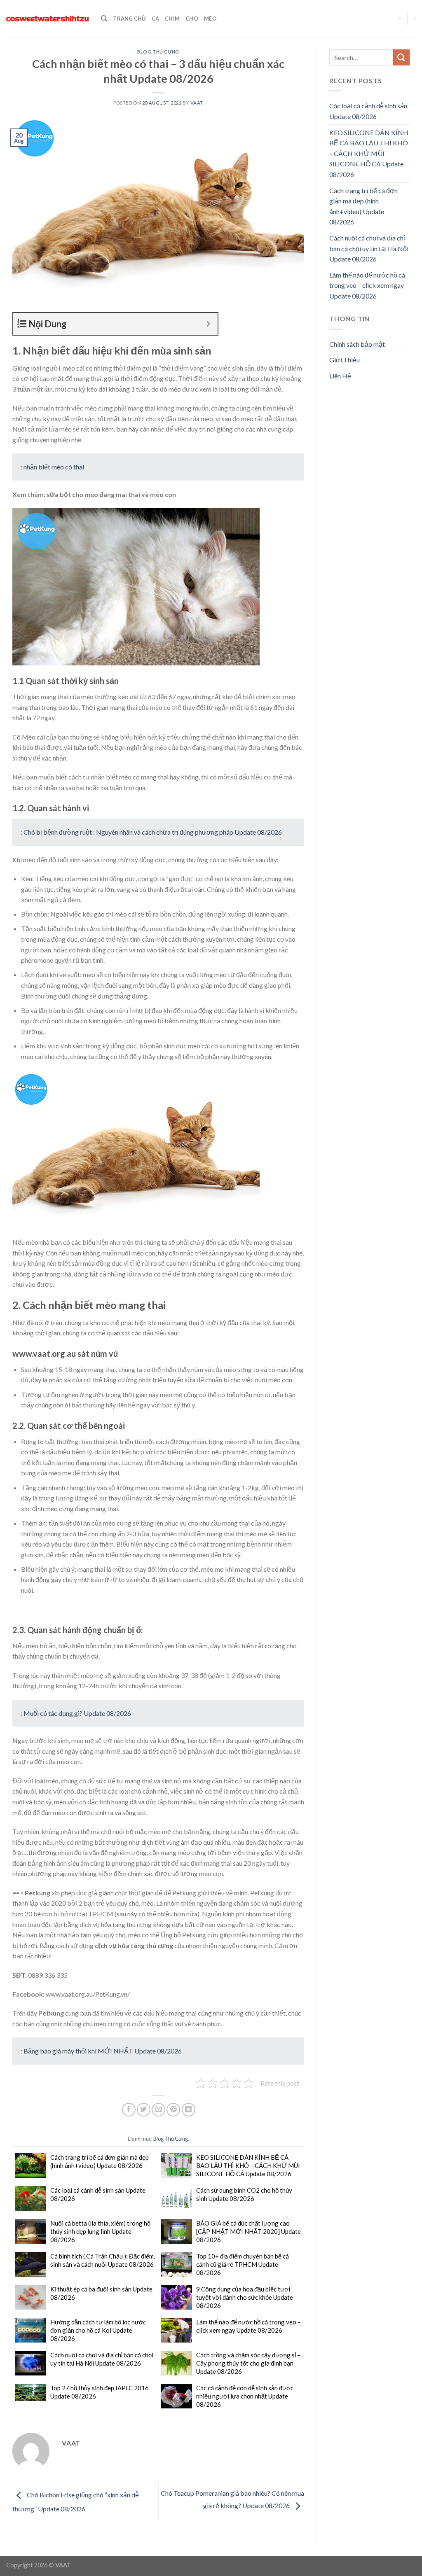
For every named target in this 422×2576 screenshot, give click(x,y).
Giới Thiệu (345, 360)
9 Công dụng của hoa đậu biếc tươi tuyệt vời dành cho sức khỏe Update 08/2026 (245, 2297)
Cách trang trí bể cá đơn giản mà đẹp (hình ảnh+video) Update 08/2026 (100, 2161)
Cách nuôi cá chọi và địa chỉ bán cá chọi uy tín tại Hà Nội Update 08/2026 (102, 2359)
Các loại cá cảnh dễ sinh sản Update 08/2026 (98, 2194)
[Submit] (401, 57)
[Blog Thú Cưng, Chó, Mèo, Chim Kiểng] (47, 19)
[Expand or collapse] (208, 324)
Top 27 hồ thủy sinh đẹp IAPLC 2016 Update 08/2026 (100, 2392)
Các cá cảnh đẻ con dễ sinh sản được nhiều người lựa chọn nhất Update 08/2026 (245, 2396)
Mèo (210, 19)
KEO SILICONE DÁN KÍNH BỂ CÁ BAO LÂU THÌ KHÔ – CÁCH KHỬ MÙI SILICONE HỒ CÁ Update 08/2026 (248, 2165)
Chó (192, 19)
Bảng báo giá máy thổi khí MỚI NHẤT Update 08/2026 (103, 2051)
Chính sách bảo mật (357, 344)
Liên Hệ (340, 376)
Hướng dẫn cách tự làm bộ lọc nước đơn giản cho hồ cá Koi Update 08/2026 (98, 2330)
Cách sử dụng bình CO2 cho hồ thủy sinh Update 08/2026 (244, 2194)
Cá (156, 19)
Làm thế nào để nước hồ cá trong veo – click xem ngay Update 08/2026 (249, 2326)
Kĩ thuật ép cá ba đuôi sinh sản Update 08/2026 (101, 2293)
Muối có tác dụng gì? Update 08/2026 (77, 1713)
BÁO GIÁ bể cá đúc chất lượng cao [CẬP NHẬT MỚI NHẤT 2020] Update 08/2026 (249, 2231)
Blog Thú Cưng (158, 52)
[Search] (104, 19)
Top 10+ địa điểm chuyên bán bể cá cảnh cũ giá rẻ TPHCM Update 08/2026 (243, 2264)
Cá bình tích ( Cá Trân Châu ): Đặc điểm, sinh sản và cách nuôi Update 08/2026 (103, 2260)
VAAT (197, 103)
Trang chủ (129, 19)
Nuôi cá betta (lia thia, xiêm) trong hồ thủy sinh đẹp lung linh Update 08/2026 (100, 2231)
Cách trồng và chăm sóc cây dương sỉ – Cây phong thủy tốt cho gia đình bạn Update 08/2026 (248, 2363)
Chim (172, 19)
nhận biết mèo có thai (54, 467)
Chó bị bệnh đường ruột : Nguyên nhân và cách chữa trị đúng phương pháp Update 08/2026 (153, 832)
